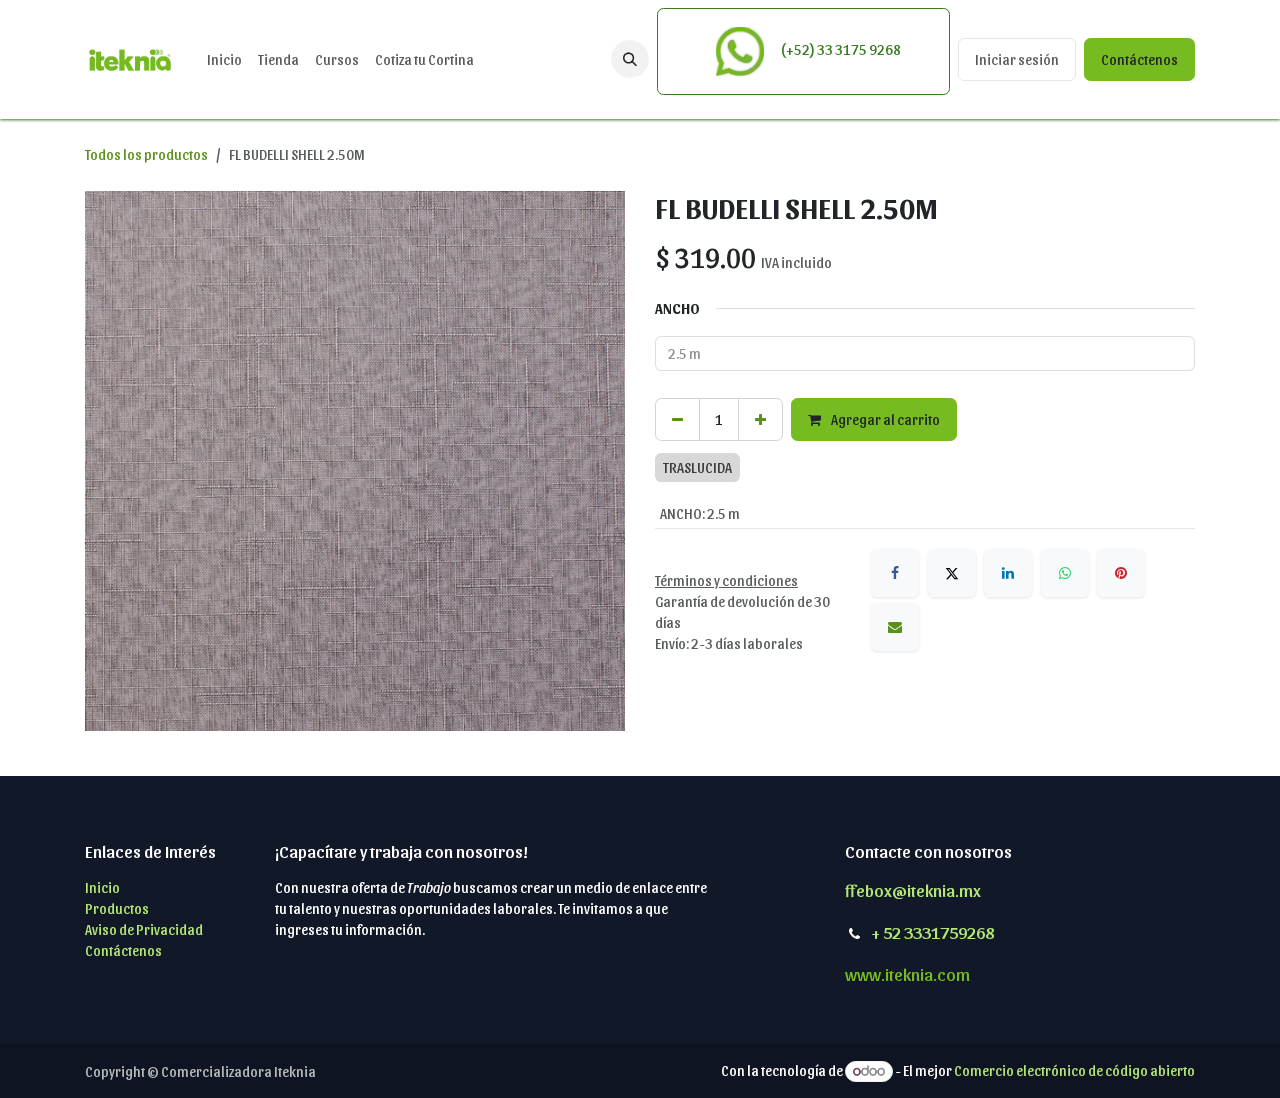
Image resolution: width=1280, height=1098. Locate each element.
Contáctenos (1139, 59)
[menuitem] (224, 59)
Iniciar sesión (1017, 59)
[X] (952, 573)
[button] (630, 59)
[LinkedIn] (1008, 573)
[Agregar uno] (760, 419)
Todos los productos (146, 154)
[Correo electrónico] (895, 627)
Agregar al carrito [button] (884, 419)
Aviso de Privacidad (144, 929)
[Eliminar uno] (677, 419)
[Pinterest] (1121, 573)
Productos (117, 908)
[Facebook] (895, 573)
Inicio (102, 887)
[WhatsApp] (1065, 573)
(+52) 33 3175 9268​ (839, 49)
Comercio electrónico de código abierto (1074, 1070)
